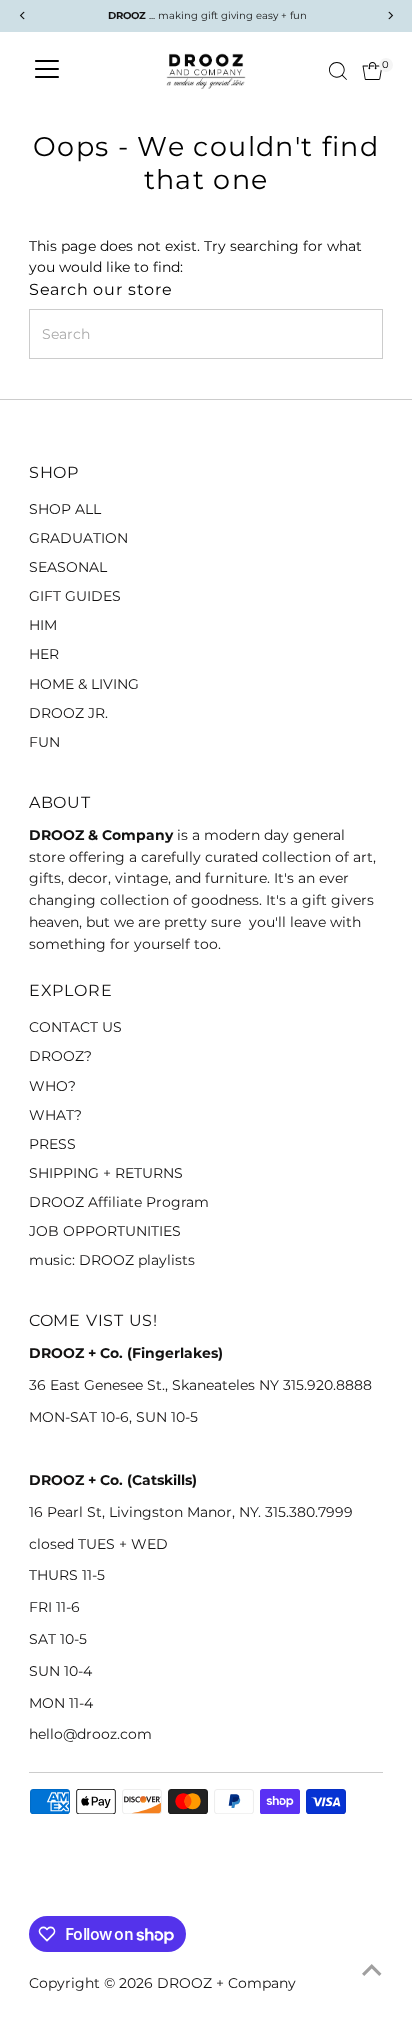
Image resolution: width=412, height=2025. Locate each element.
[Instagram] (63, 1892)
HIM (43, 625)
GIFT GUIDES (75, 596)
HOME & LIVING (84, 684)
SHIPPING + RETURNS (106, 1173)
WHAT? (55, 1115)
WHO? (52, 1086)
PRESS (52, 1144)
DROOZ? (60, 1056)
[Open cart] (372, 71)
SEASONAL (68, 567)
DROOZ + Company (226, 1983)
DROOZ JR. (68, 713)
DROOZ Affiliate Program (119, 1202)
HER (44, 654)
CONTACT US (75, 1027)
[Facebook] (38, 1892)
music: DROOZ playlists (112, 1260)
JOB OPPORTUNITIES (105, 1231)
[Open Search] (338, 71)
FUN (44, 742)
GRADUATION (78, 538)
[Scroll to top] (372, 1970)
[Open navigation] (47, 71)
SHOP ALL (65, 509)
